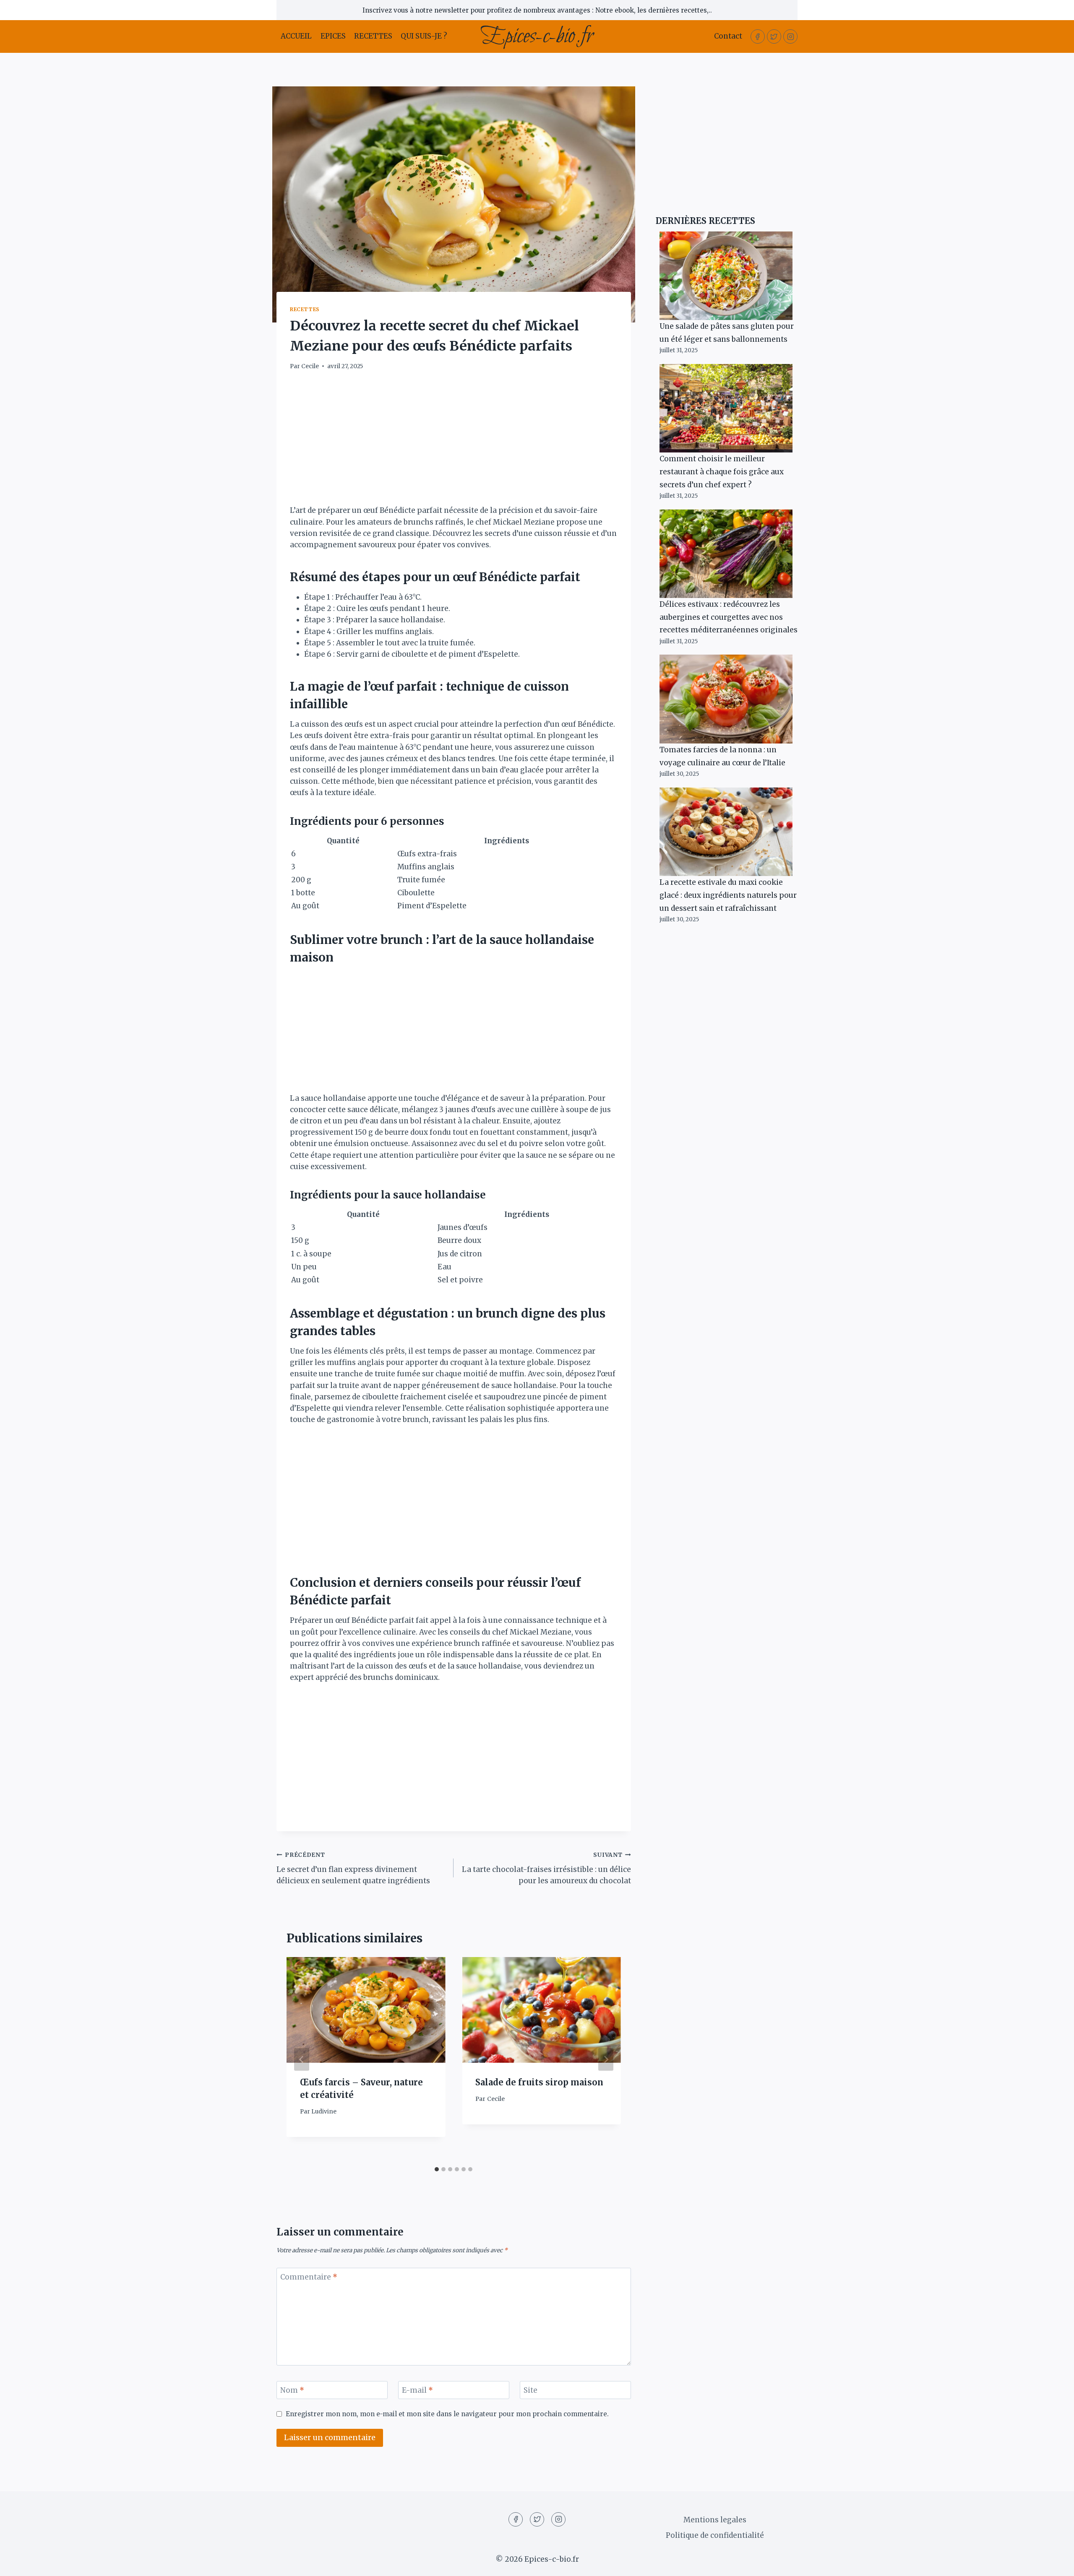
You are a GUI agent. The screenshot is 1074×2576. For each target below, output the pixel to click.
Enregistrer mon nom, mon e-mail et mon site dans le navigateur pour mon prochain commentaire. (447, 2414)
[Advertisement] (454, 443)
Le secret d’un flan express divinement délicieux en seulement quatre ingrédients (353, 1868)
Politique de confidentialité (715, 2535)
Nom (292, 2390)
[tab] (437, 2169)
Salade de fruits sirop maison (539, 2082)
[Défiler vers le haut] (1053, 2563)
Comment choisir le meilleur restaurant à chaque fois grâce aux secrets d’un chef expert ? (722, 472)
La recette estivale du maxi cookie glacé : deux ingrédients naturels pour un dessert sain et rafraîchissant (728, 895)
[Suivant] (606, 2059)
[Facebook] (758, 36)
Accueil (296, 36)
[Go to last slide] (302, 2059)
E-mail (417, 2390)
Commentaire (309, 2277)
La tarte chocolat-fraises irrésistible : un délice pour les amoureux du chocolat (546, 1868)
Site (530, 2390)
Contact (728, 36)
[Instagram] (790, 36)
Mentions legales (715, 2520)
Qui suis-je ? (424, 36)
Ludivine (324, 2112)
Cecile (310, 366)
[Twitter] (774, 36)
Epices (333, 36)
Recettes (373, 36)
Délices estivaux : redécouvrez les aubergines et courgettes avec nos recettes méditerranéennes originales (729, 617)
